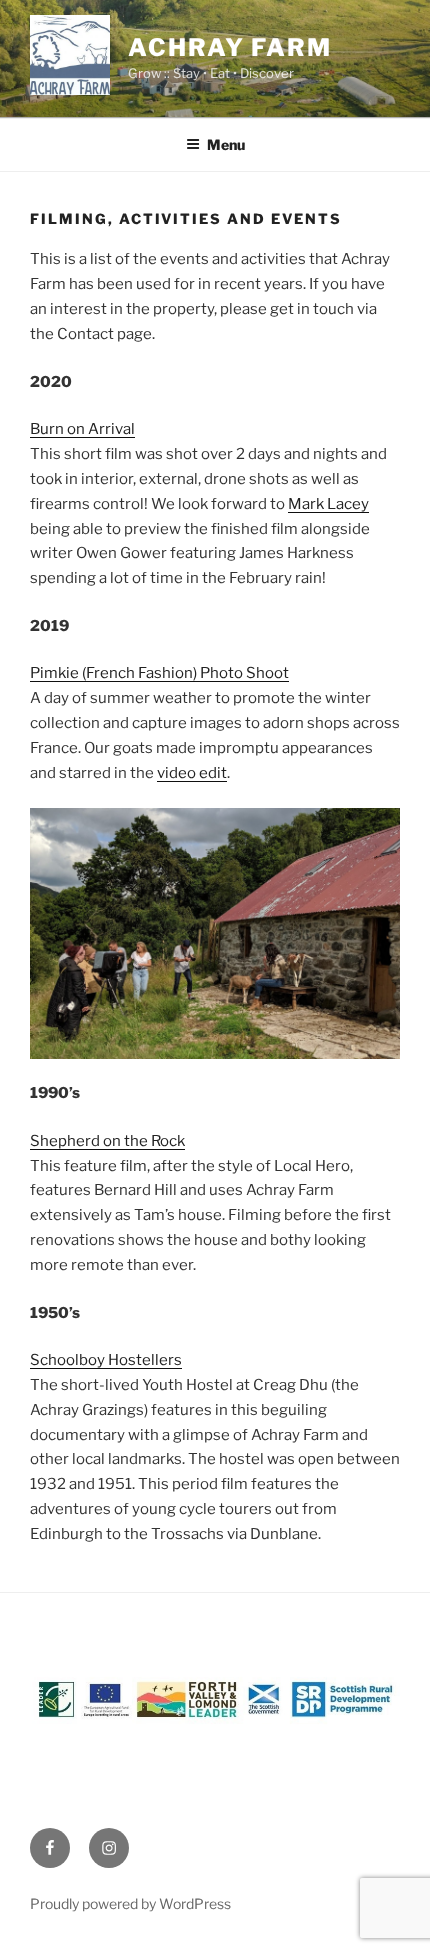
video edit (192, 773)
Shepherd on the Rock (107, 1141)
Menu (226, 144)
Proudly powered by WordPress (130, 1903)
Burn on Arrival (82, 429)
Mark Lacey (328, 504)
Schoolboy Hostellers (106, 1360)
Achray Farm (230, 47)
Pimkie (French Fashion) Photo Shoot (159, 673)
